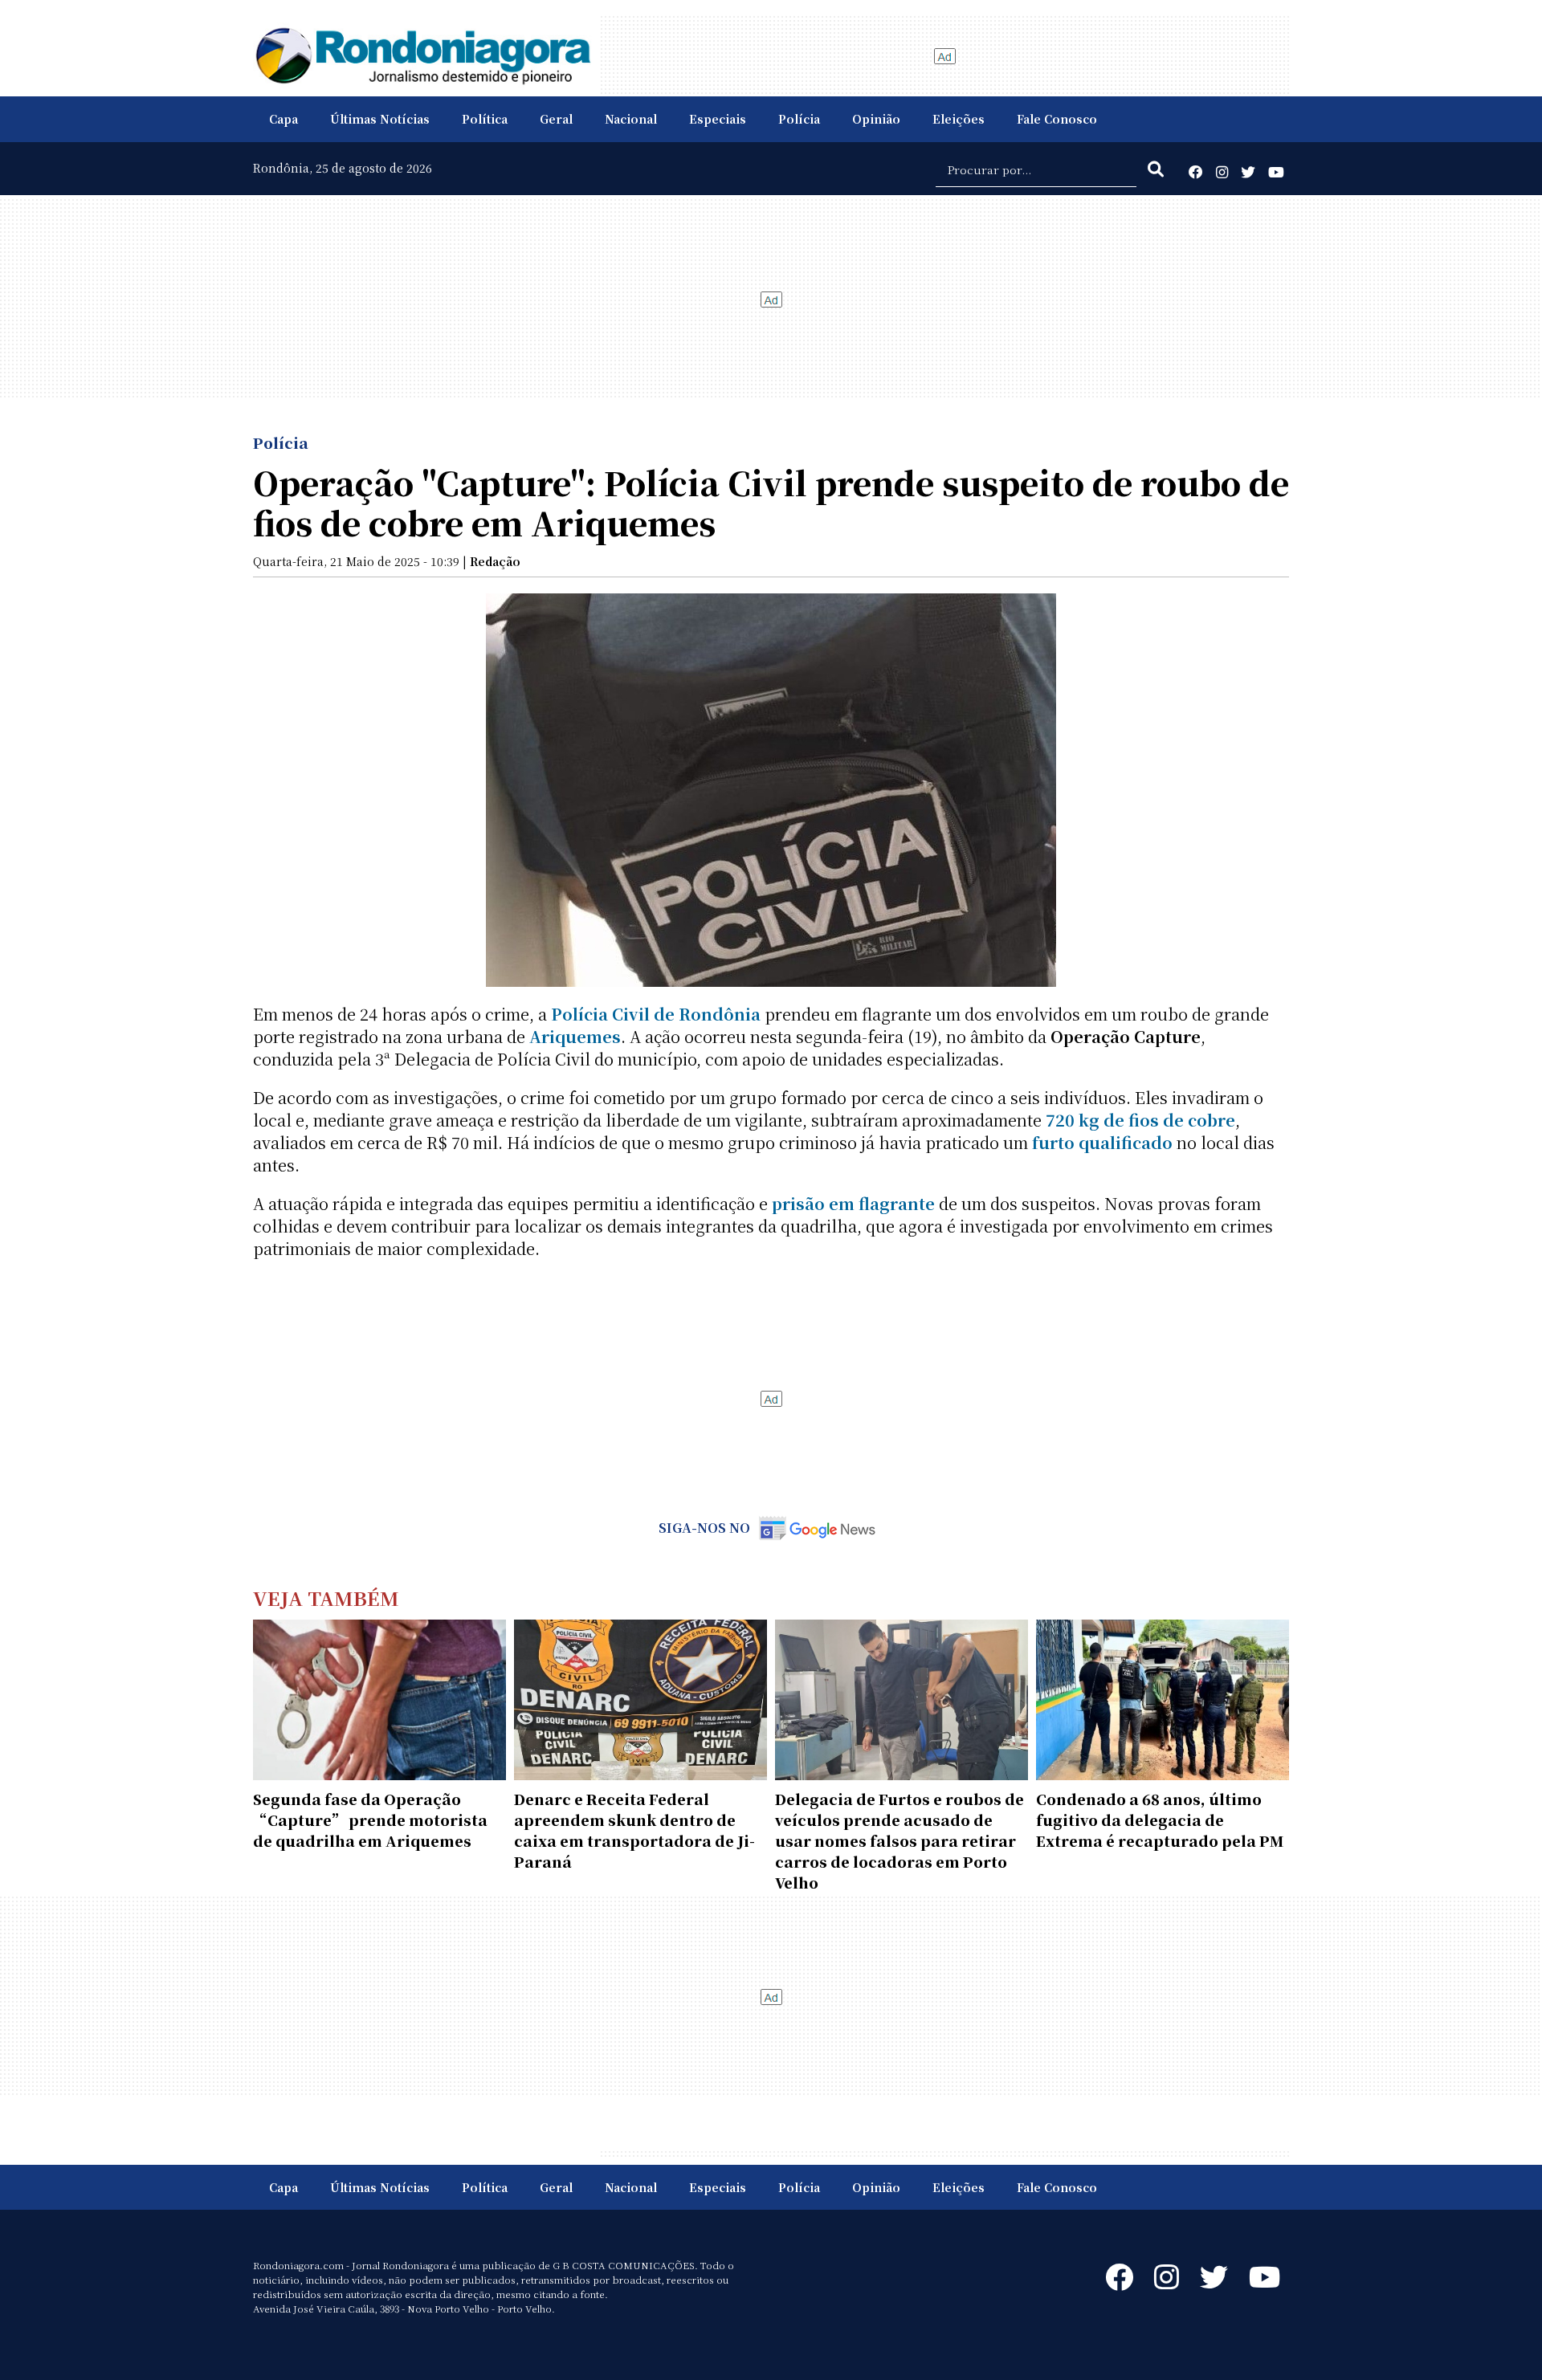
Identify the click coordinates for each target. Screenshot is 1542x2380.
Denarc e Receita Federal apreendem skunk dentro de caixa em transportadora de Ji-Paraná (634, 1830)
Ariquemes (575, 1036)
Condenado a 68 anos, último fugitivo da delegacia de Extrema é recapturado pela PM (1160, 1820)
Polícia (799, 119)
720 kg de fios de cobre (1140, 1120)
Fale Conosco (1057, 119)
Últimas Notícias (380, 119)
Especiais (718, 119)
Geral (556, 119)
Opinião (876, 119)
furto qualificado (1102, 1142)
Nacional (631, 119)
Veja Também (326, 1598)
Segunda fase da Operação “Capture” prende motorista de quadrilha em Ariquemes (370, 1820)
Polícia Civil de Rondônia (656, 1014)
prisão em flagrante (853, 1203)
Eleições (959, 119)
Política (485, 119)
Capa (284, 119)
